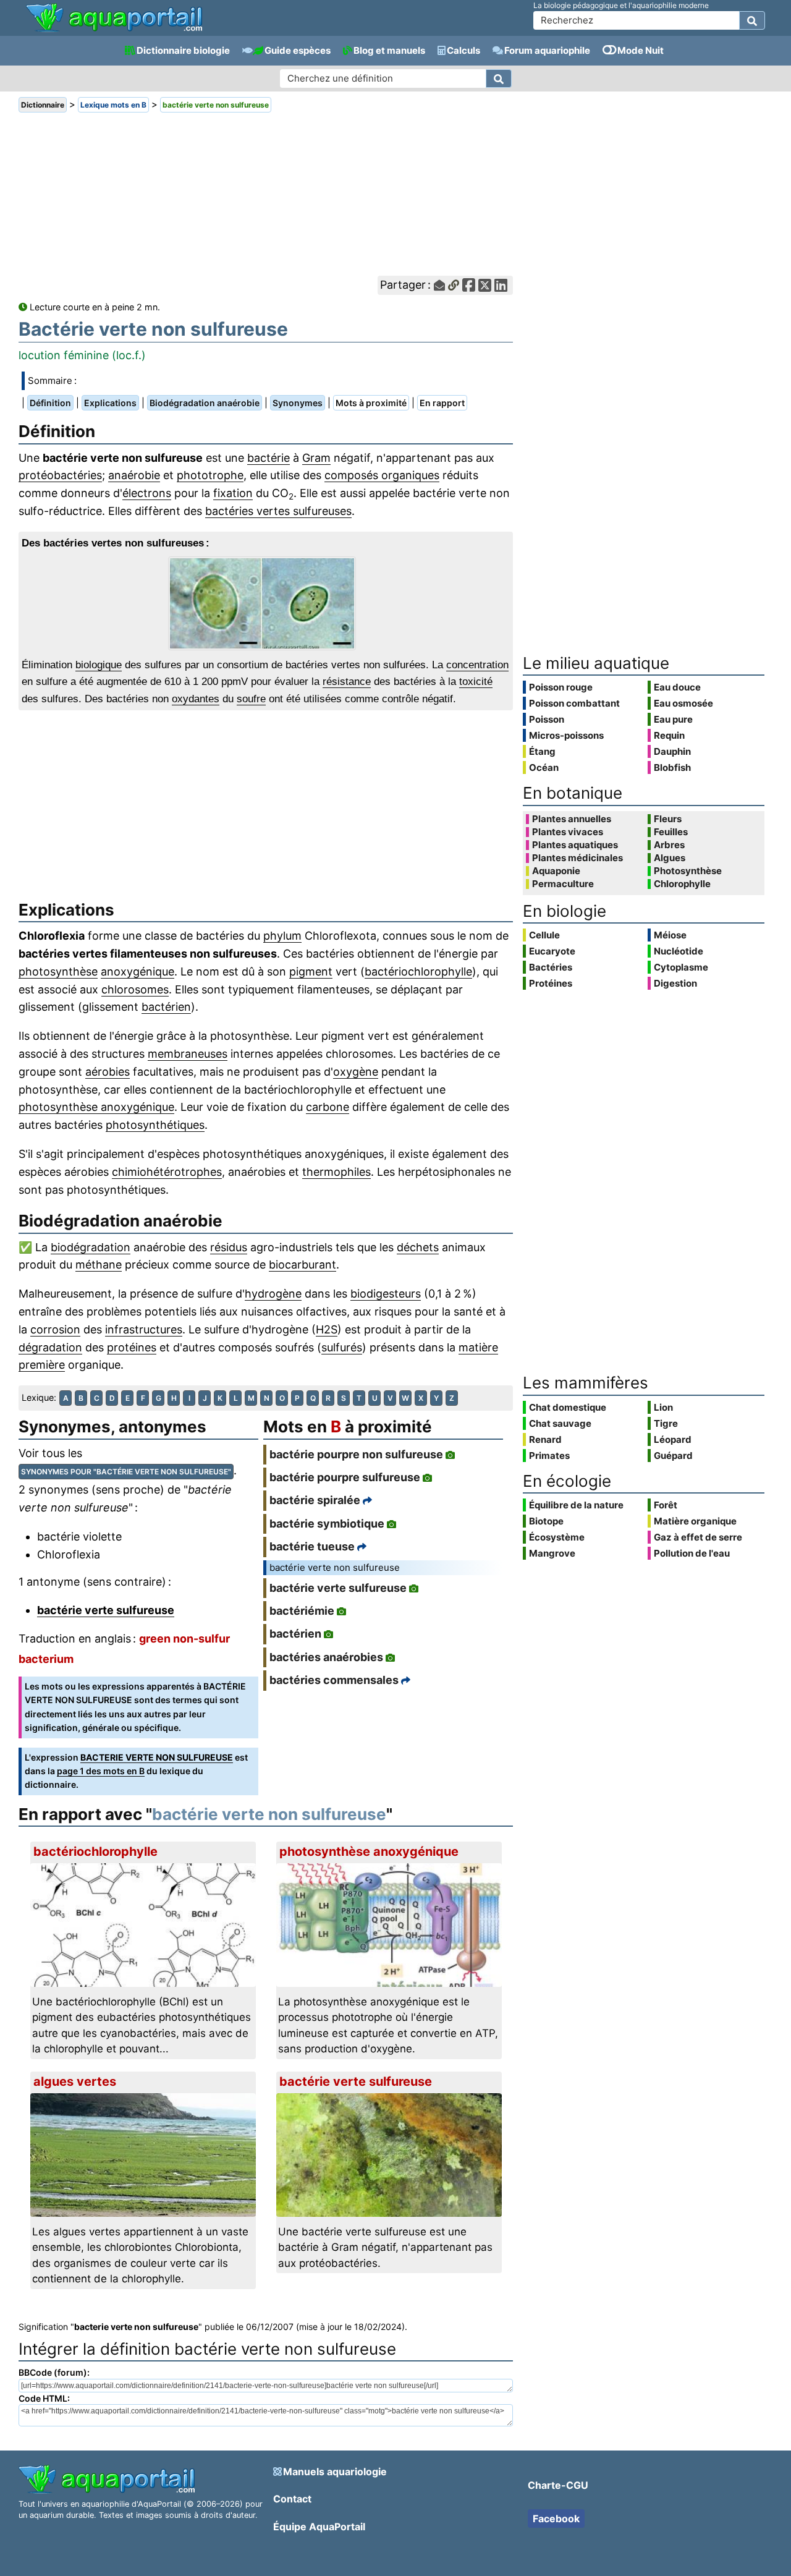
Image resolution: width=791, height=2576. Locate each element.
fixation (233, 493)
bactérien (166, 1007)
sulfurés (342, 1347)
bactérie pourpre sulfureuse (345, 1477)
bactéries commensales (334, 1680)
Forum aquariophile (547, 50)
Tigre (666, 1423)
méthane (99, 1265)
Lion (663, 1407)
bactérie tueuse (312, 1546)
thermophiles (336, 1172)
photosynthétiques (155, 1125)
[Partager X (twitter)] (485, 285)
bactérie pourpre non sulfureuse (356, 1454)
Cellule (544, 935)
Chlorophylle (682, 884)
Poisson (547, 719)
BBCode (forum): (54, 2372)
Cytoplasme (681, 967)
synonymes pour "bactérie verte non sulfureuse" (126, 1472)
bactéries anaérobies (326, 1657)
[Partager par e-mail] (439, 285)
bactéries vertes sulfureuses (278, 511)
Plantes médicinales (577, 858)
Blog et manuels (389, 50)
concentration (477, 665)
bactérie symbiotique (327, 1524)
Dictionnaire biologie (183, 50)
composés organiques (382, 475)
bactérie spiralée (315, 1500)
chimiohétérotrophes (167, 1172)
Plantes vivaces (568, 832)
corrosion (55, 1329)
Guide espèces (298, 50)
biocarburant (302, 1265)
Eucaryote (552, 951)
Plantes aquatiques (575, 845)
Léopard (673, 1439)
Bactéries (551, 967)
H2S (327, 1329)
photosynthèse (58, 971)
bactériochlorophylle (418, 971)
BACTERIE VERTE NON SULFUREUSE (157, 1757)
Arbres (669, 845)
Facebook (556, 2519)
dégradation (50, 1347)
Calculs (463, 50)
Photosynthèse (688, 871)
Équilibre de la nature (576, 1505)
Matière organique (695, 1521)
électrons (147, 493)
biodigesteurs (386, 1294)
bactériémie (302, 1611)
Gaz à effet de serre (698, 1537)
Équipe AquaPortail (319, 2527)
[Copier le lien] (454, 285)
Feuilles (671, 832)
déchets (418, 1247)
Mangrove (552, 1553)
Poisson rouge (561, 687)
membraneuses (188, 1054)
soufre (251, 699)
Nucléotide (679, 951)
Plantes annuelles (572, 819)
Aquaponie (556, 871)
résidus (229, 1247)
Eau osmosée (683, 703)
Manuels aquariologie (335, 2472)
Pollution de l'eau (692, 1553)
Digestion (675, 983)
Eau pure (673, 719)
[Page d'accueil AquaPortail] (114, 31)
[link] (114, 19)
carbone (328, 1107)
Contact (292, 2499)
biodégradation (91, 1247)
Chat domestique (568, 1407)
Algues (670, 858)
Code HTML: (44, 2398)
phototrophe (210, 475)
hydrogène (273, 1294)
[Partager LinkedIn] (501, 285)
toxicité (476, 682)
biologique (99, 665)
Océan (544, 767)
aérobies (108, 1072)
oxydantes (196, 699)
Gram (316, 458)
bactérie (269, 458)
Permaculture (563, 884)
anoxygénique (137, 971)
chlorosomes (135, 989)
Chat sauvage (560, 1423)
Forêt (666, 1505)
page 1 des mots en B (101, 1771)
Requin (669, 735)
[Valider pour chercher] (752, 20)
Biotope (546, 1521)
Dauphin (672, 751)
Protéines (551, 983)
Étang (542, 751)
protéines (132, 1347)
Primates (549, 1456)
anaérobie (134, 475)
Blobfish (672, 767)
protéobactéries (60, 475)
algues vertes (75, 2081)
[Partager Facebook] (469, 285)
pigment (311, 971)
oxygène (356, 1072)
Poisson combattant (574, 703)
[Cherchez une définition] (499, 79)
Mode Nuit (641, 50)
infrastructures (144, 1329)
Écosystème (557, 1537)
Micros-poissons (566, 735)
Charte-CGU (558, 2485)
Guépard (673, 1456)
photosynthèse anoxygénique (96, 1107)
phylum (282, 936)
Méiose (670, 935)
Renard (545, 1439)
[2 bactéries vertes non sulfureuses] (266, 603)
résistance (347, 682)
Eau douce (677, 687)
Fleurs (668, 819)
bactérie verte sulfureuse (106, 1610)
